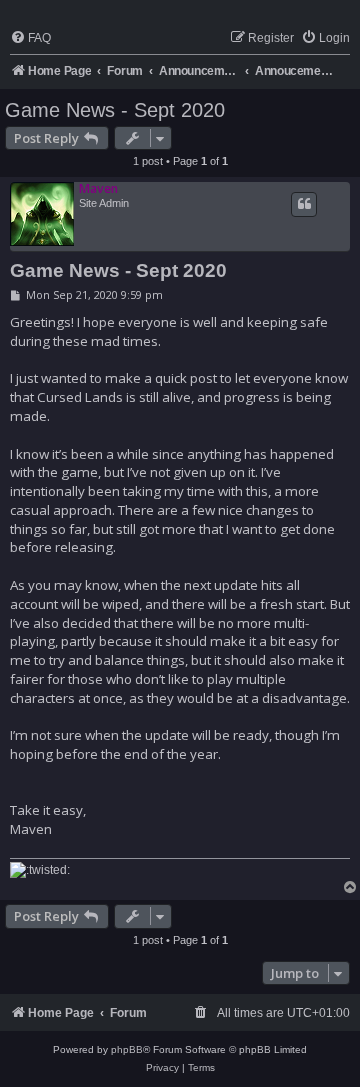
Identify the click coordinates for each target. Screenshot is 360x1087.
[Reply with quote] (304, 204)
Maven (98, 188)
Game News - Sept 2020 (115, 110)
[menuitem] (30, 38)
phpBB (127, 1049)
